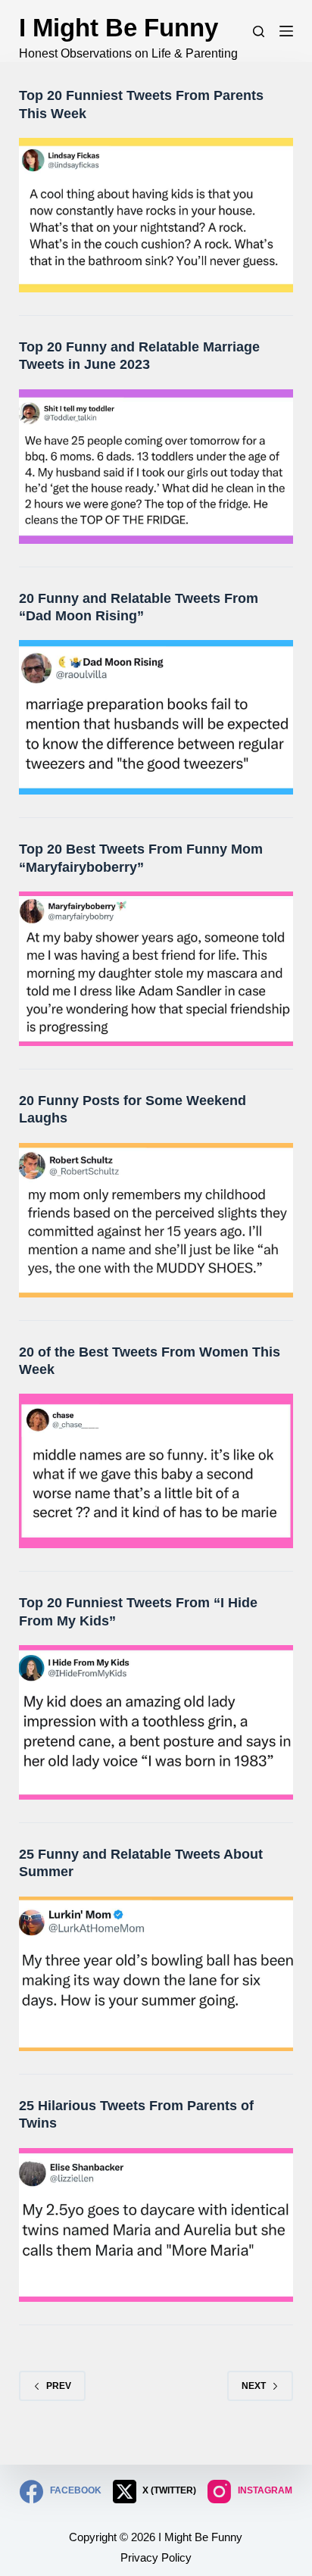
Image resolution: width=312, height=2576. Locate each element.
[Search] (259, 31)
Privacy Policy (156, 2557)
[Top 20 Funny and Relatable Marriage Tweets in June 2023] (156, 467)
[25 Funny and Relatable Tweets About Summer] (156, 1974)
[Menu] (286, 31)
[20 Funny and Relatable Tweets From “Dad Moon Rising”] (156, 717)
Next (254, 2386)
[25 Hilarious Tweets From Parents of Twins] (156, 2225)
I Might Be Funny (119, 28)
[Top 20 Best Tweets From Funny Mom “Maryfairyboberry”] (156, 969)
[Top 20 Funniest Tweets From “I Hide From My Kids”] (156, 1722)
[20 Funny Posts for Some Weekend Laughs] (156, 1220)
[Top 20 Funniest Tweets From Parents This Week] (156, 215)
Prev (59, 2386)
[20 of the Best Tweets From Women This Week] (156, 1471)
